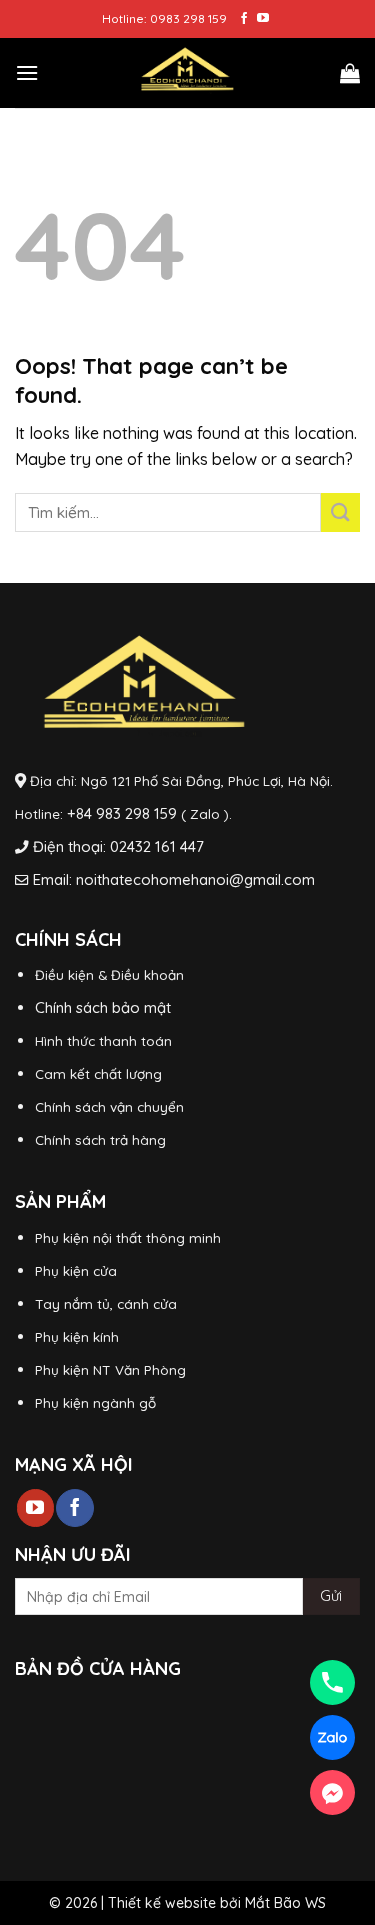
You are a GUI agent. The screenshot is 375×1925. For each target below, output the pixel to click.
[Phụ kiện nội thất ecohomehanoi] (188, 73)
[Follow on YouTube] (263, 19)
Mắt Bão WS (285, 1903)
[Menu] (27, 72)
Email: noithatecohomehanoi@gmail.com (174, 879)
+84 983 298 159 (122, 813)
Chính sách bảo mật (103, 1007)
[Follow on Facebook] (244, 19)
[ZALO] (332, 1737)
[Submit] (340, 512)
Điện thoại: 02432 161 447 (118, 846)
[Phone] (332, 1682)
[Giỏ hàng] (350, 73)
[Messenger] (332, 1792)
